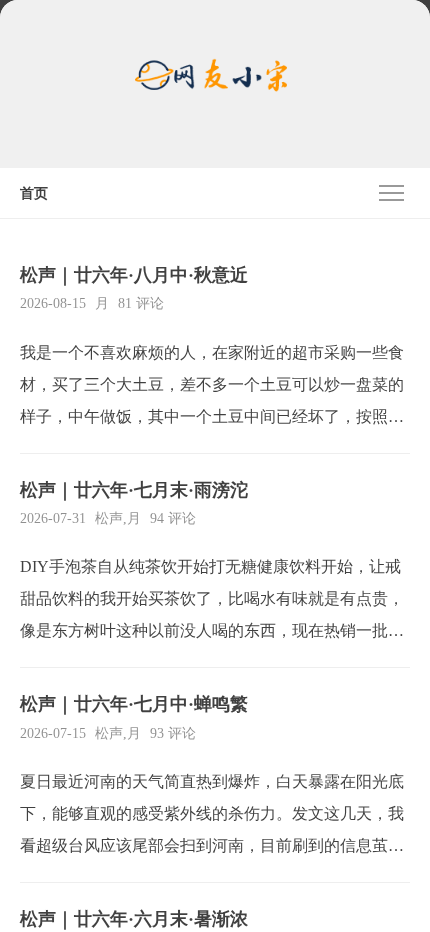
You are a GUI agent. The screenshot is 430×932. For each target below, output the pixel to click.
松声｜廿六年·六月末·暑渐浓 (134, 919)
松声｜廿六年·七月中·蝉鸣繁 (134, 704)
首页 (34, 193)
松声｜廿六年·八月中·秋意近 (134, 275)
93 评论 (173, 733)
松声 (109, 518)
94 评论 (173, 518)
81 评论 (141, 303)
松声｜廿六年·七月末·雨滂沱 (134, 490)
